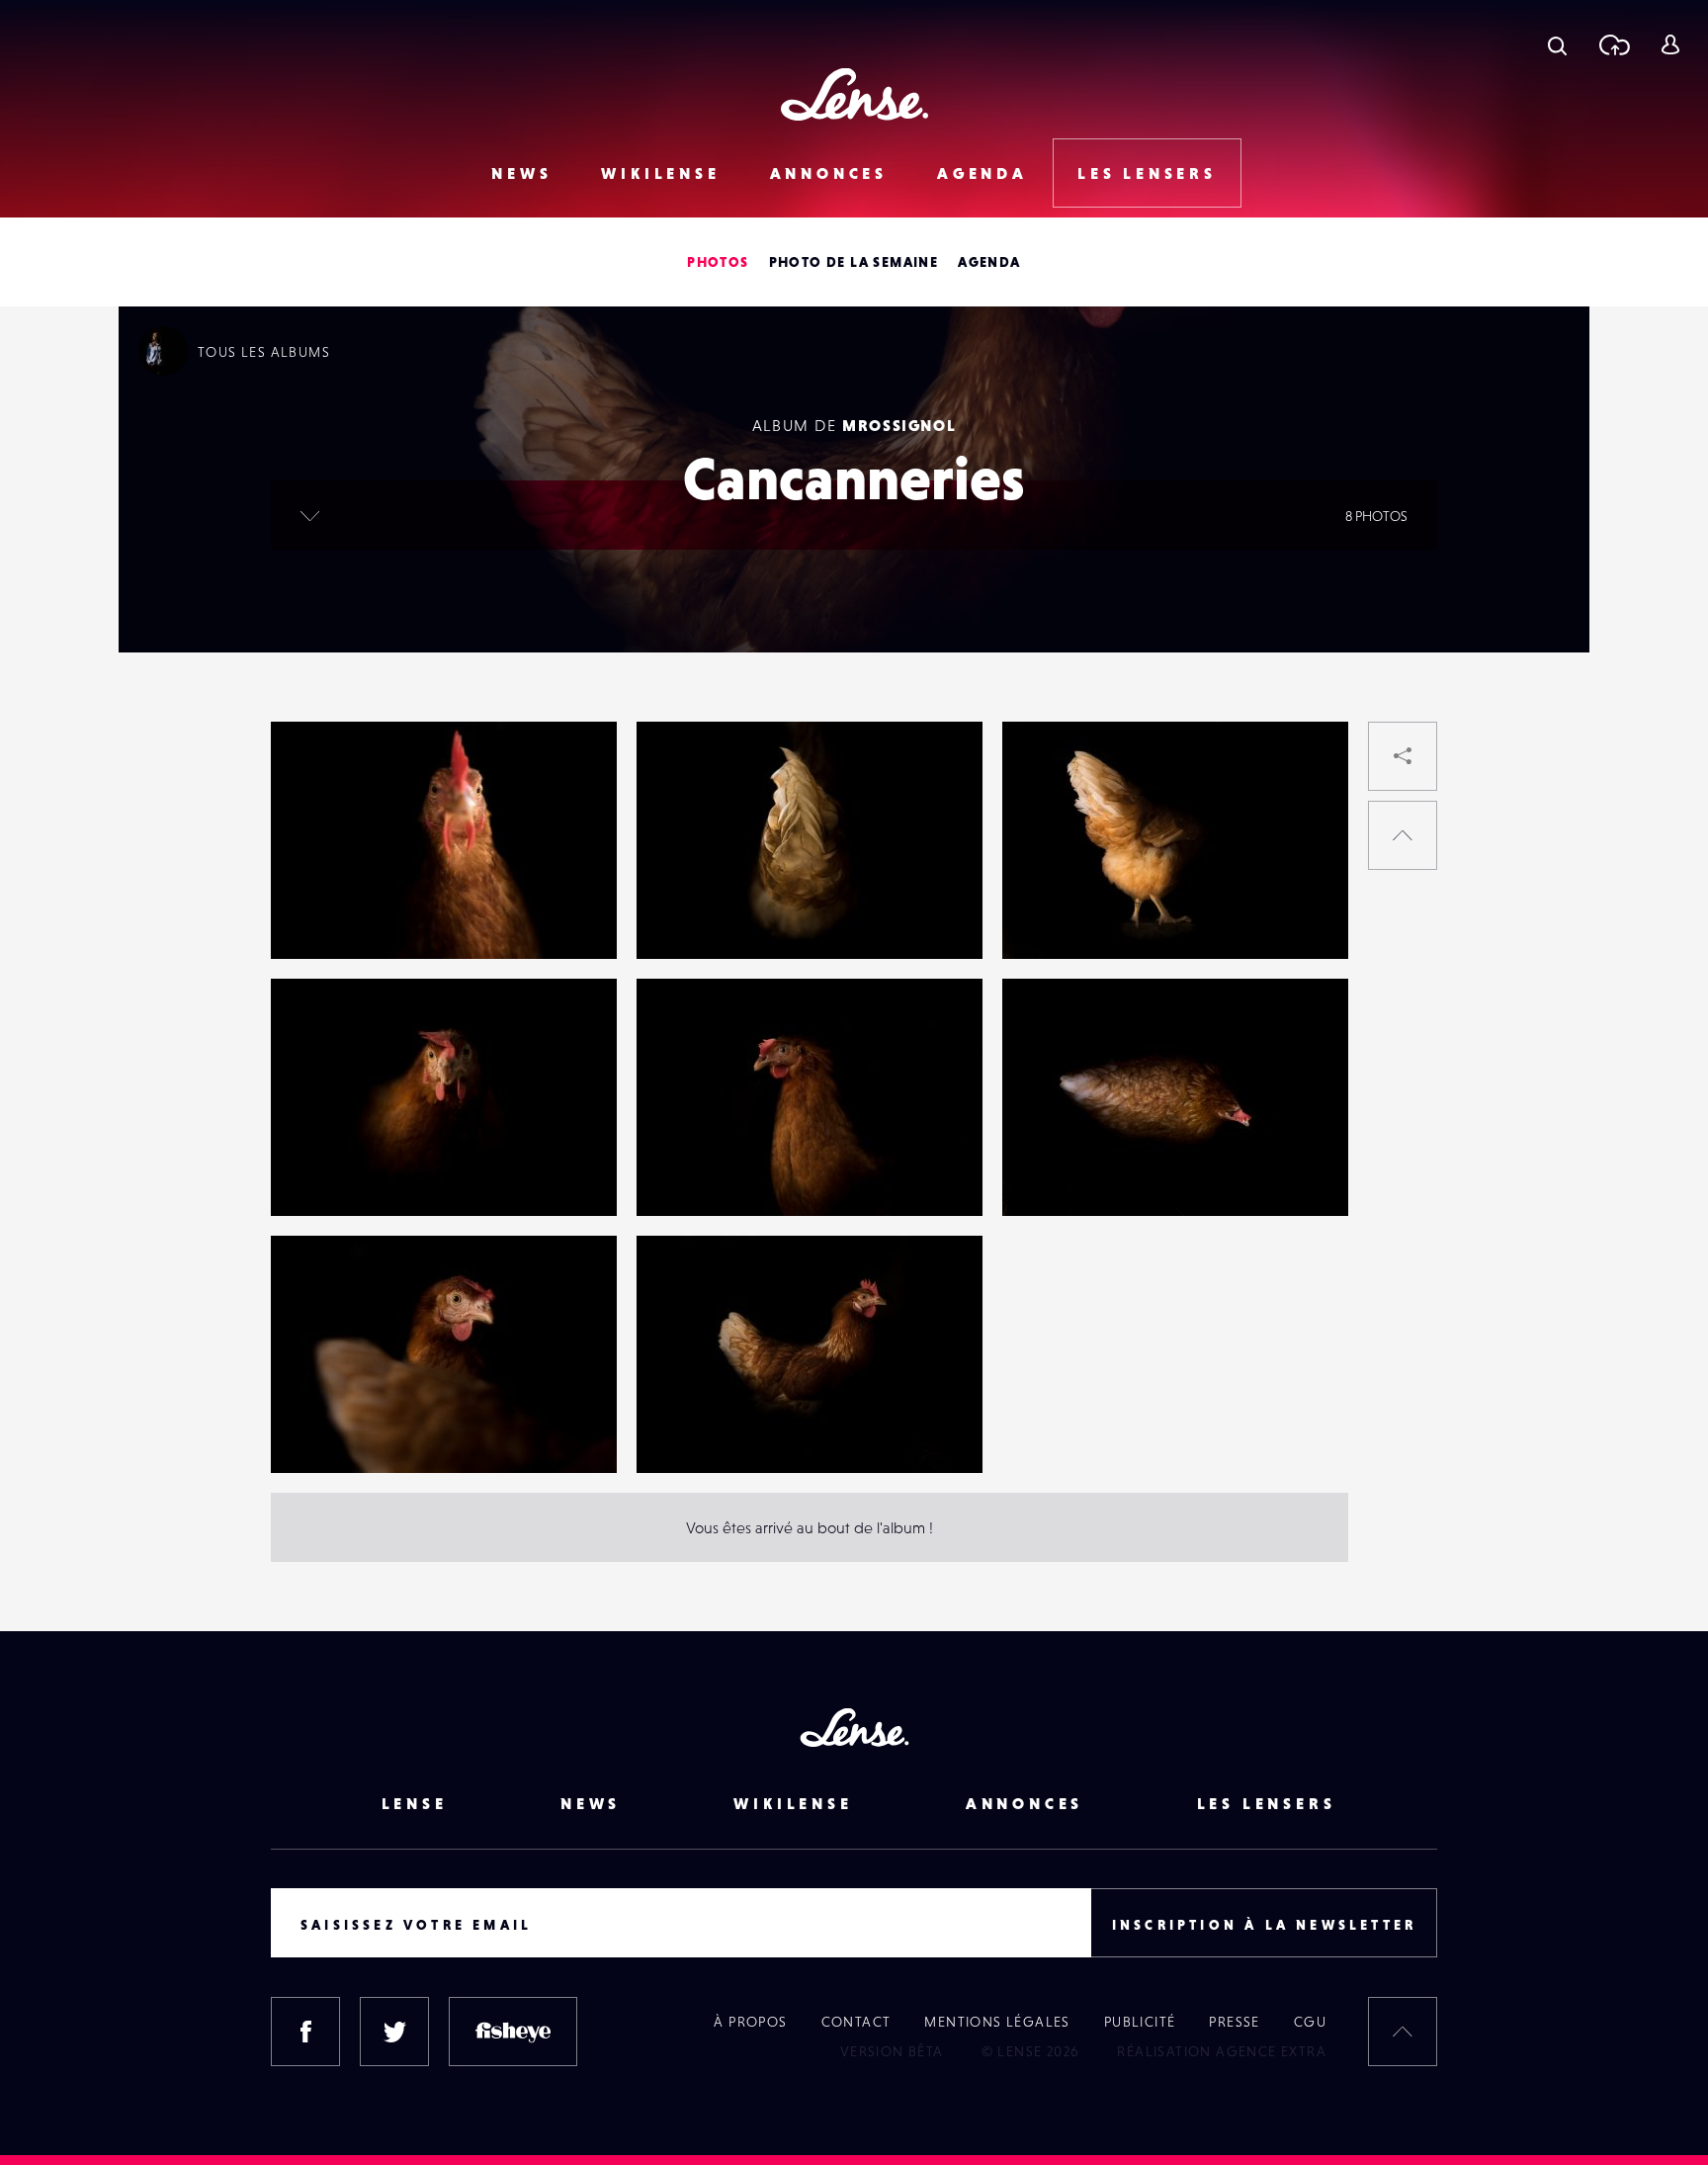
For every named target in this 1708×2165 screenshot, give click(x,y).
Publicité (1140, 2022)
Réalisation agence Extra (1222, 2051)
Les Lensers (1147, 173)
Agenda (982, 173)
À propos (750, 2022)
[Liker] (572, 776)
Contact (856, 2022)
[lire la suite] (310, 515)
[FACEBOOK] (305, 2032)
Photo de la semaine (854, 262)
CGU (1310, 2022)
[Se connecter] (1670, 44)
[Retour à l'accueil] (854, 94)
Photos (718, 262)
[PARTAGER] (1403, 756)
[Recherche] (1557, 44)
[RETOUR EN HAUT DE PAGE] (1403, 835)
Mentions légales (997, 2022)
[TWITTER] (394, 2032)
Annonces (829, 173)
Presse (1234, 2022)
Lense (415, 1803)
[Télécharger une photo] (1614, 44)
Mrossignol (899, 425)
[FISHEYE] (513, 2032)
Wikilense (660, 173)
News (521, 173)
